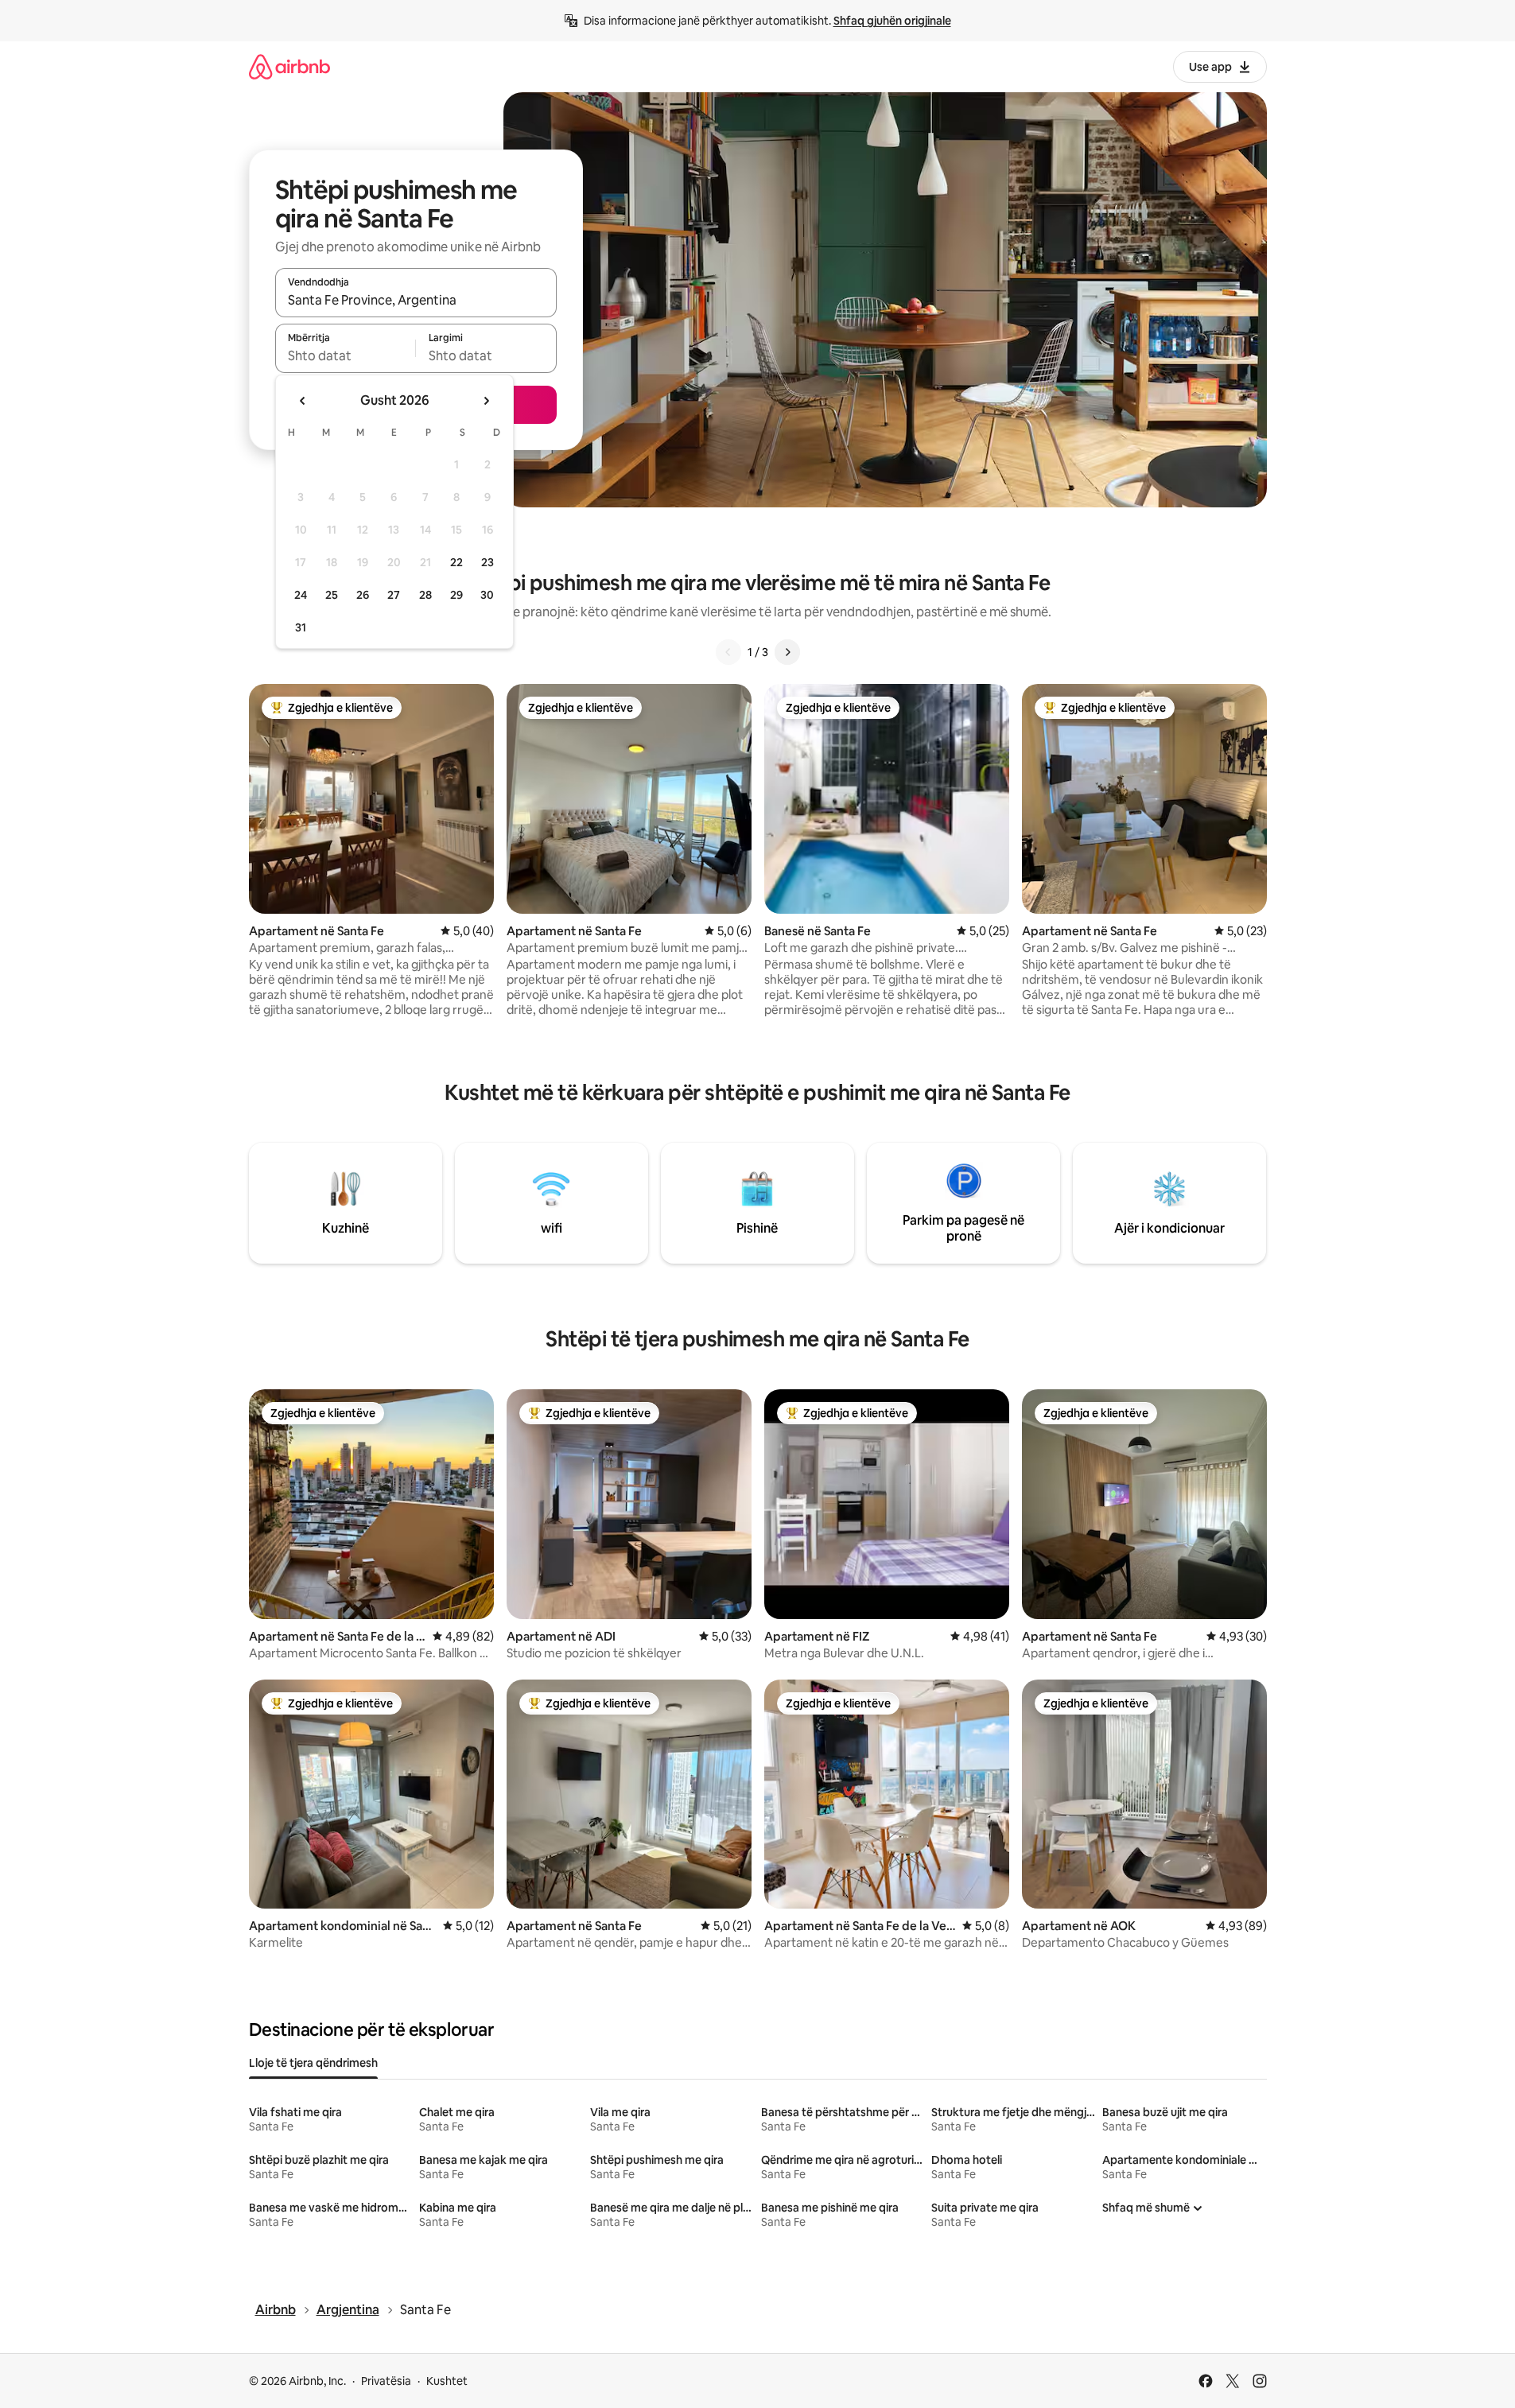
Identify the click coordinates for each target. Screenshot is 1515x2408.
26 (363, 595)
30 (487, 595)
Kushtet (447, 2381)
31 (301, 627)
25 (332, 595)
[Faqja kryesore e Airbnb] (289, 66)
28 (425, 595)
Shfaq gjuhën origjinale (892, 21)
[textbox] (346, 355)
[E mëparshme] (728, 652)
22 (456, 562)
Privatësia (386, 2381)
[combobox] (416, 300)
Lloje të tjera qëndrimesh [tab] (313, 2063)
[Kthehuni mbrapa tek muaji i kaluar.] (303, 401)
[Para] (787, 652)
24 (301, 595)
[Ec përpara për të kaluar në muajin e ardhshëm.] (486, 401)
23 (488, 562)
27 (394, 595)
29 (456, 595)
